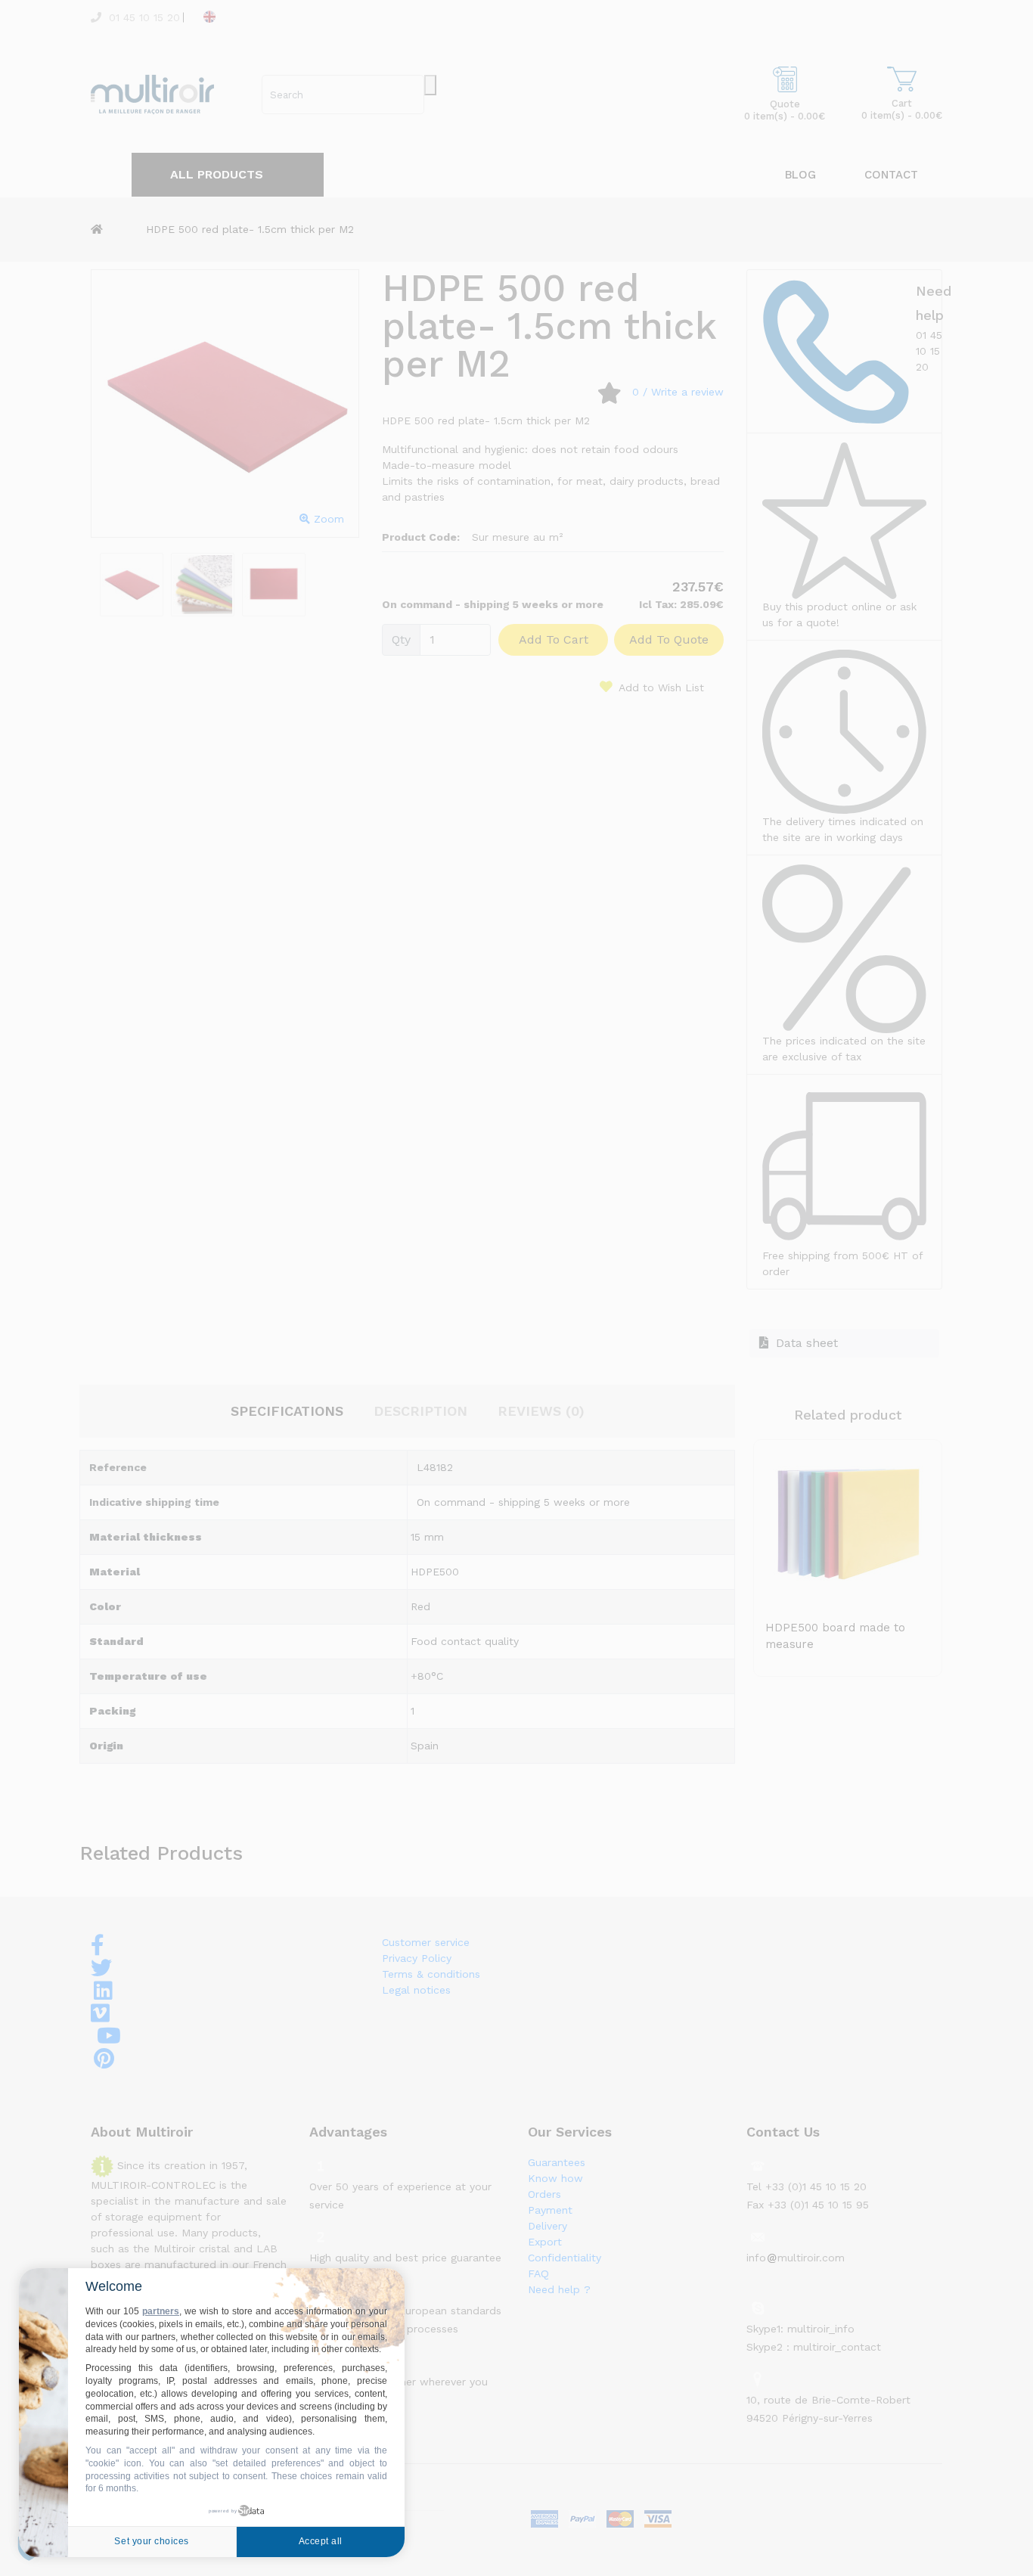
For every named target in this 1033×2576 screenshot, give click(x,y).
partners (161, 2311)
